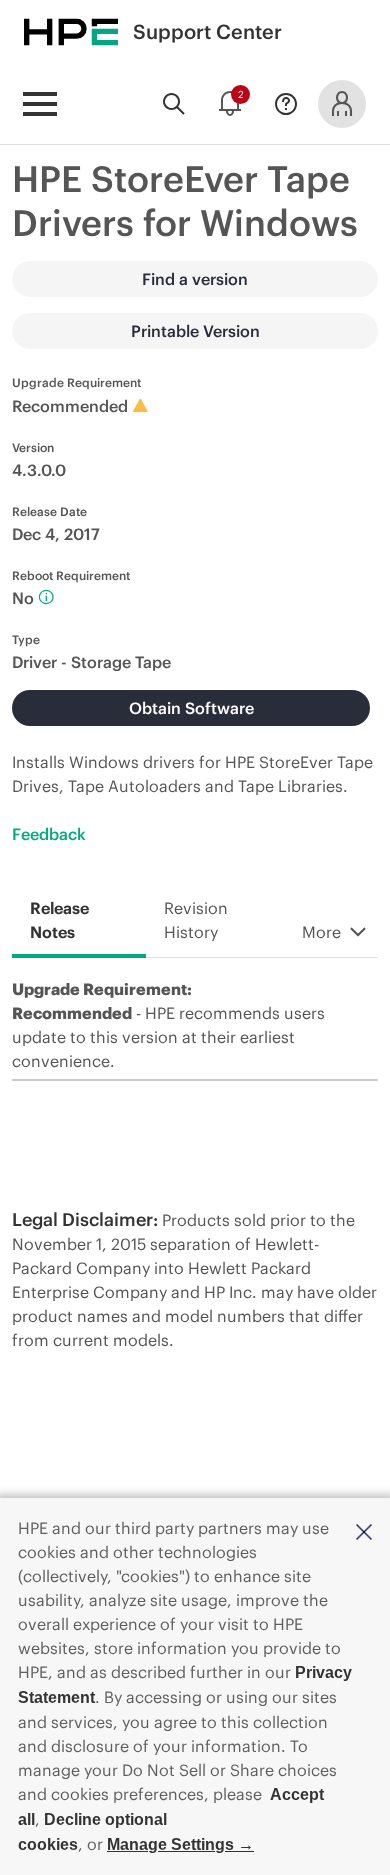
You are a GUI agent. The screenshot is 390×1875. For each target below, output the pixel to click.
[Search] (174, 104)
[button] (364, 1530)
